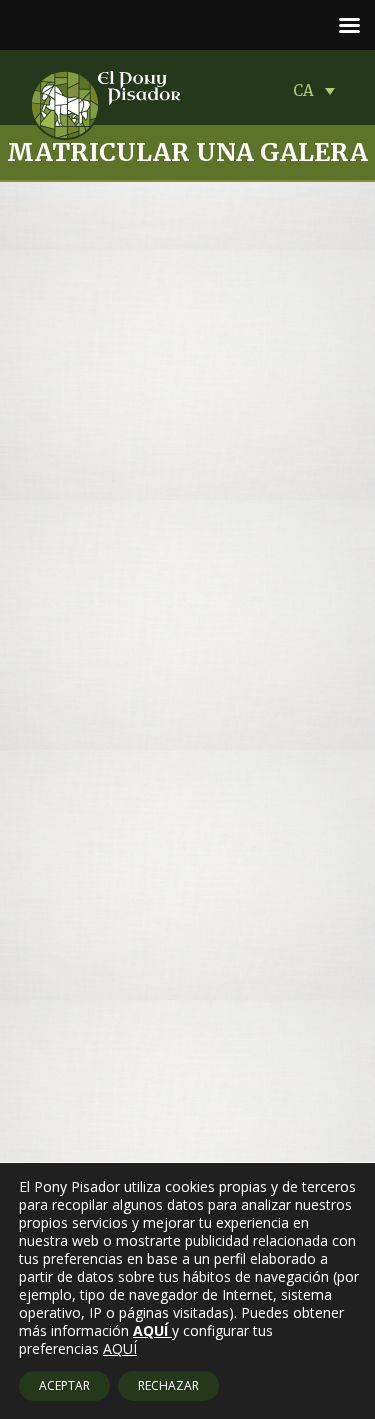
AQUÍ (120, 1349)
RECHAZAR (168, 1385)
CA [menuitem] (303, 90)
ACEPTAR (64, 1385)
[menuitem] (319, 90)
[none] (319, 90)
